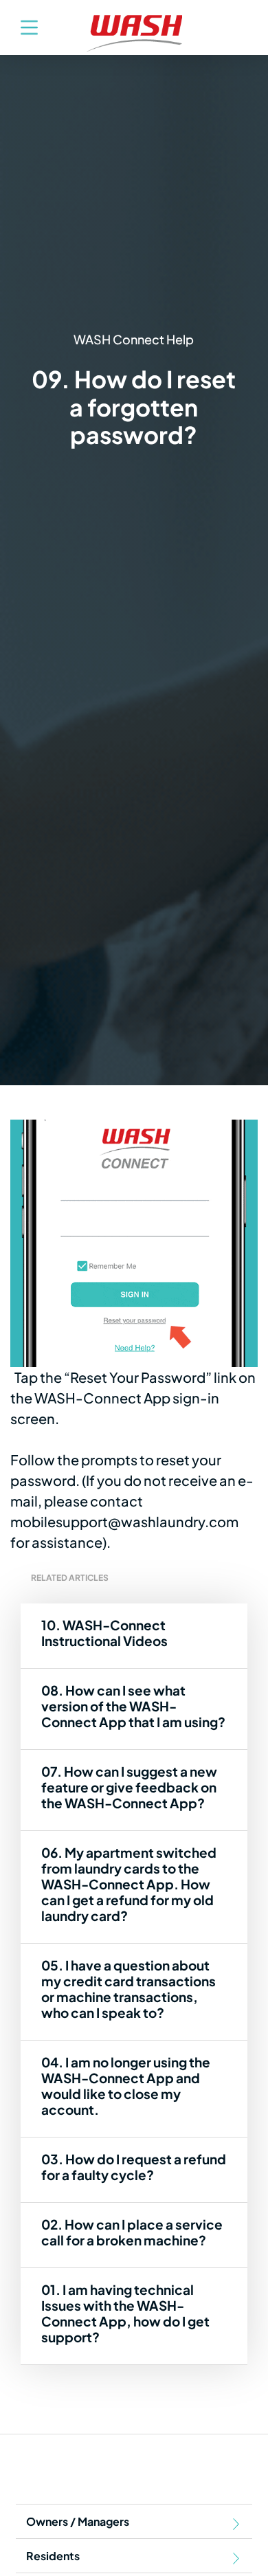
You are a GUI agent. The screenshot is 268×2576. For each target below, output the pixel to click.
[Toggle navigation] (22, 27)
